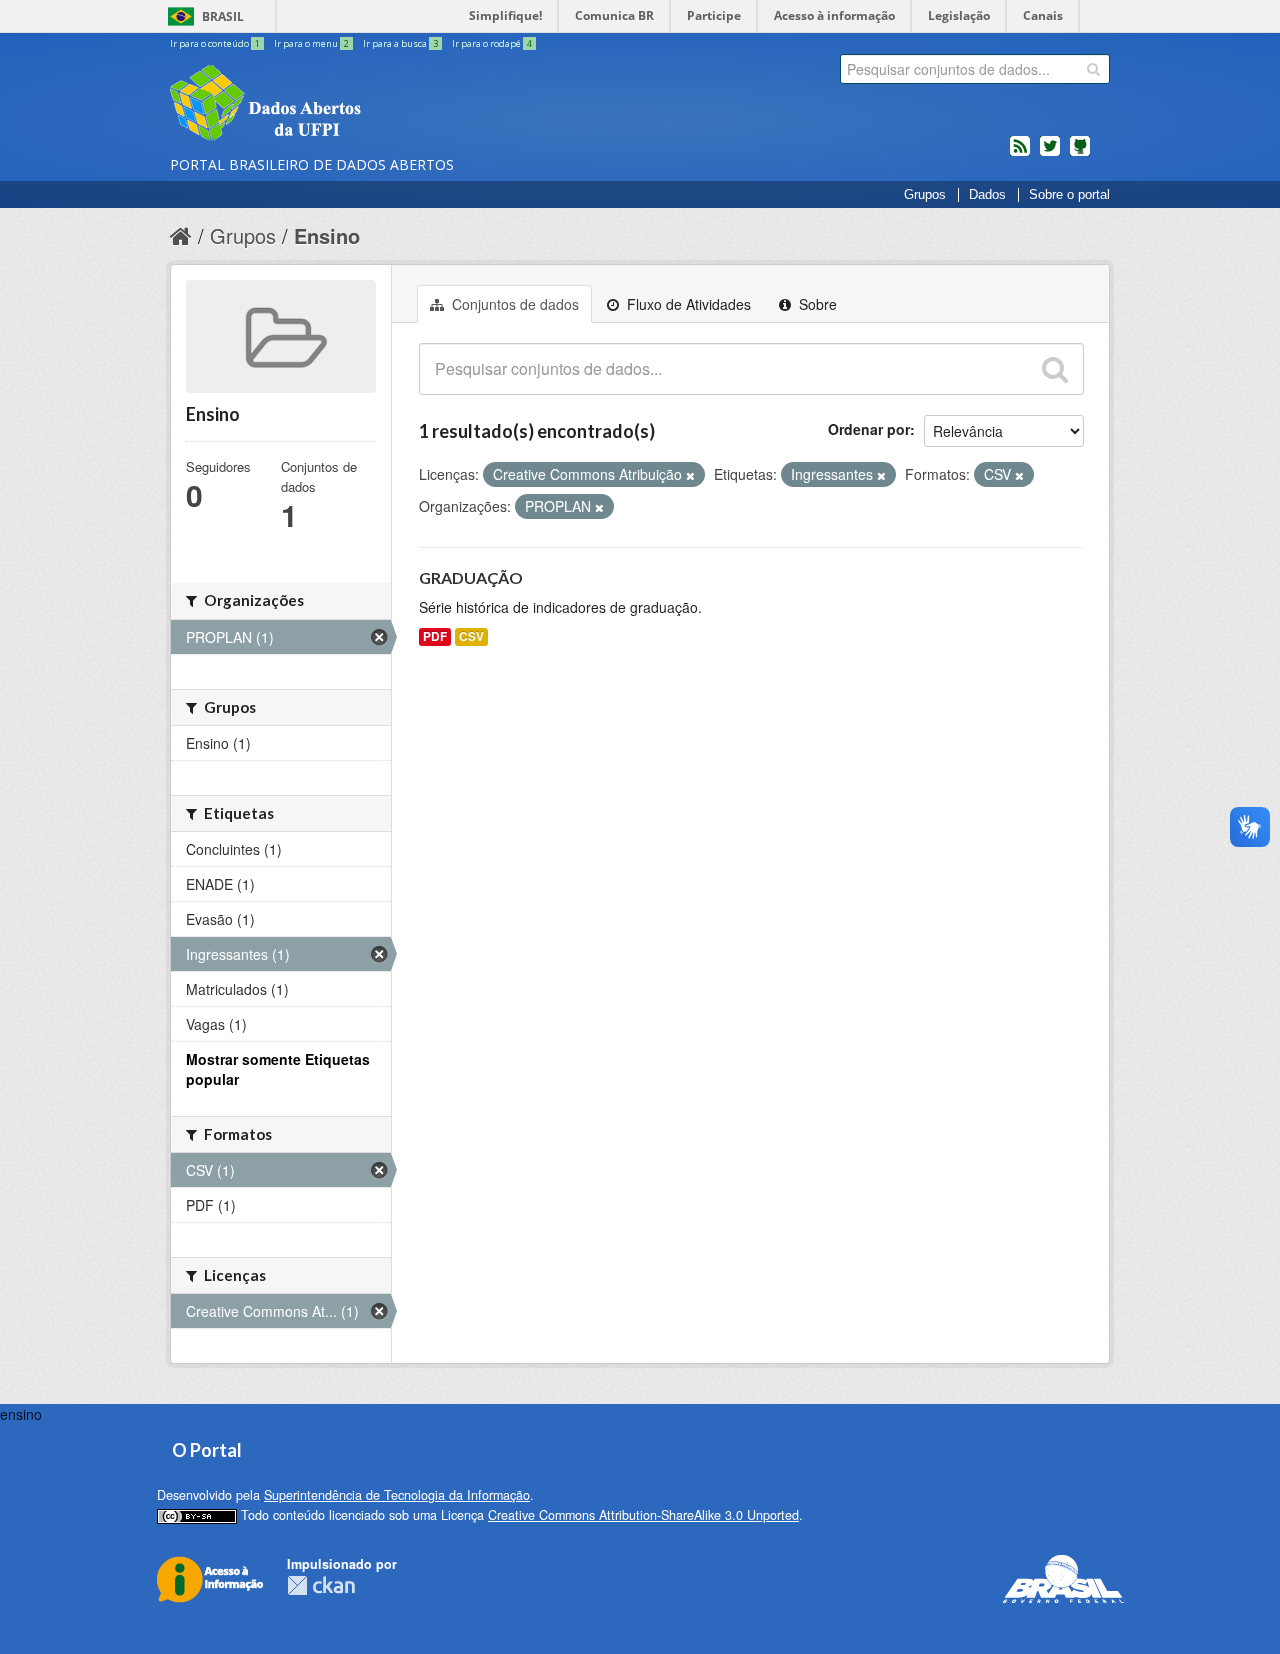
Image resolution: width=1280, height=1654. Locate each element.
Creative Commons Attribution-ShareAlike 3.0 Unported (643, 1515)
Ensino (327, 235)
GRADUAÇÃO (471, 577)
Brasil (223, 16)
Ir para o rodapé (492, 43)
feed (1020, 154)
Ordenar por (869, 429)
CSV (471, 636)
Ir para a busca (400, 43)
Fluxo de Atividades (687, 304)
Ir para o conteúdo (215, 43)
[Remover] (690, 475)
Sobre (816, 304)
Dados (987, 195)
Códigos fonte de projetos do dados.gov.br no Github (1080, 154)
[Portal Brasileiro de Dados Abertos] (385, 105)
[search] (1093, 69)
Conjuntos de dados (513, 304)
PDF (435, 636)
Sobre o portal (1069, 195)
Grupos (925, 195)
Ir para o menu (311, 43)
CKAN (321, 1585)
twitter (1050, 154)
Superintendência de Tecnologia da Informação (397, 1495)
